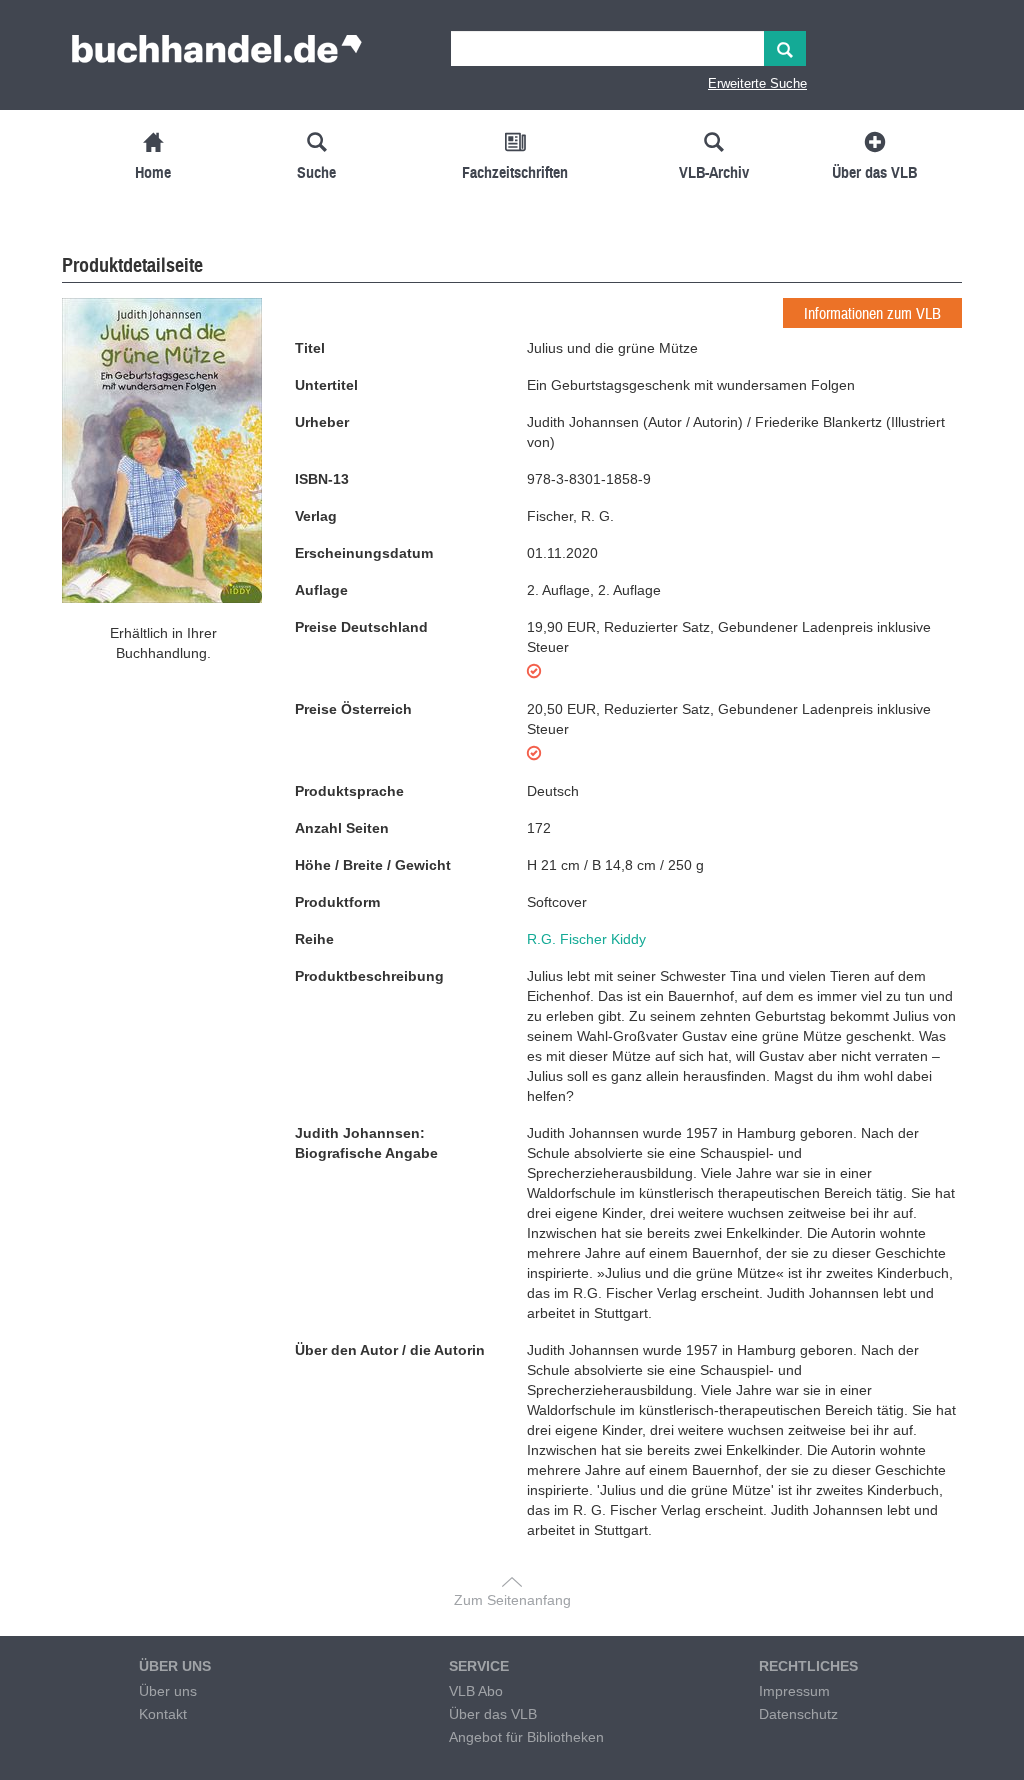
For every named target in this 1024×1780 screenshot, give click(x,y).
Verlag (316, 516)
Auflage (321, 590)
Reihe (314, 939)
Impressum (794, 1691)
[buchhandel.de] (217, 55)
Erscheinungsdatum (364, 553)
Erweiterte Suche (757, 83)
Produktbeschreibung (369, 976)
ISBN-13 (322, 479)
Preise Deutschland (361, 627)
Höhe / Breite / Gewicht (373, 865)
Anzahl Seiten (342, 828)
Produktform (337, 902)
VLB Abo (476, 1691)
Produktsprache (349, 791)
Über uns (168, 1691)
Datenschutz (798, 1714)
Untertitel (326, 385)
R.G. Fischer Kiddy (586, 939)
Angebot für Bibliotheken (526, 1737)
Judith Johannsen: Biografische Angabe (366, 1143)
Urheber (322, 422)
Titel (310, 348)
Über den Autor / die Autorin (390, 1350)
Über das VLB (493, 1714)
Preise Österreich (353, 709)
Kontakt (163, 1714)
